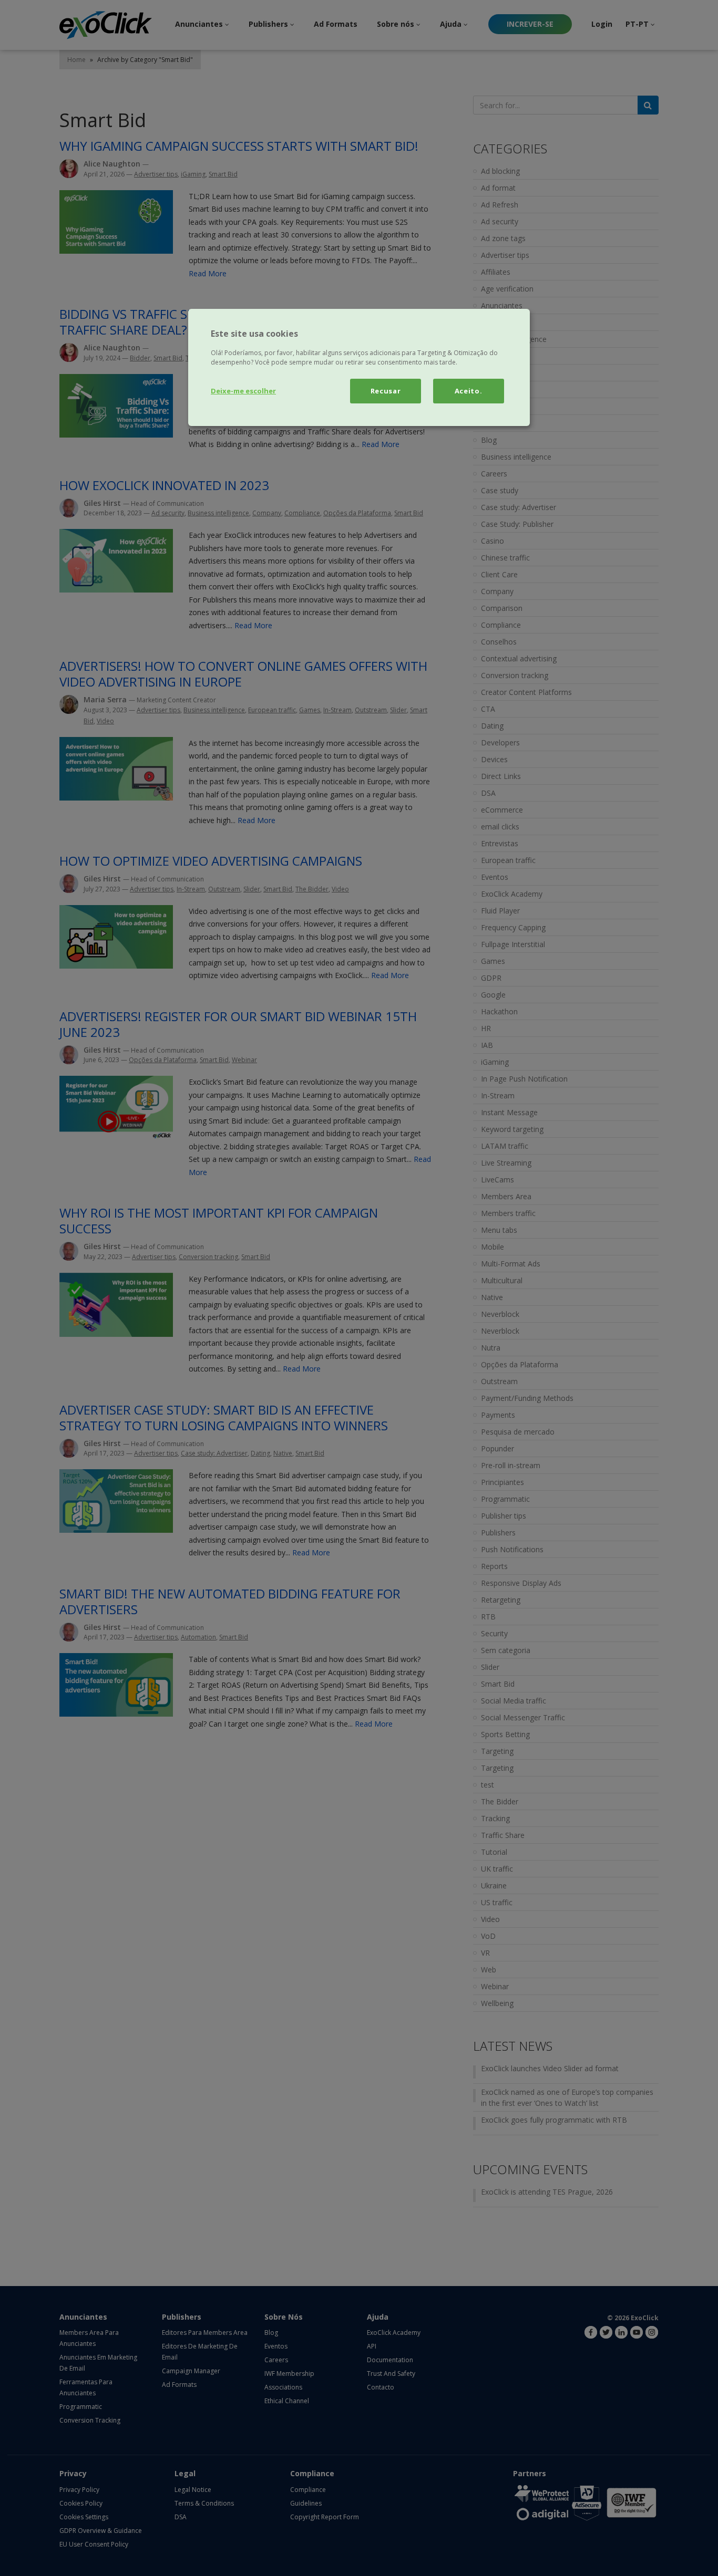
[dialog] (359, 367)
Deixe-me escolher (243, 391)
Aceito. (469, 391)
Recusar (386, 391)
